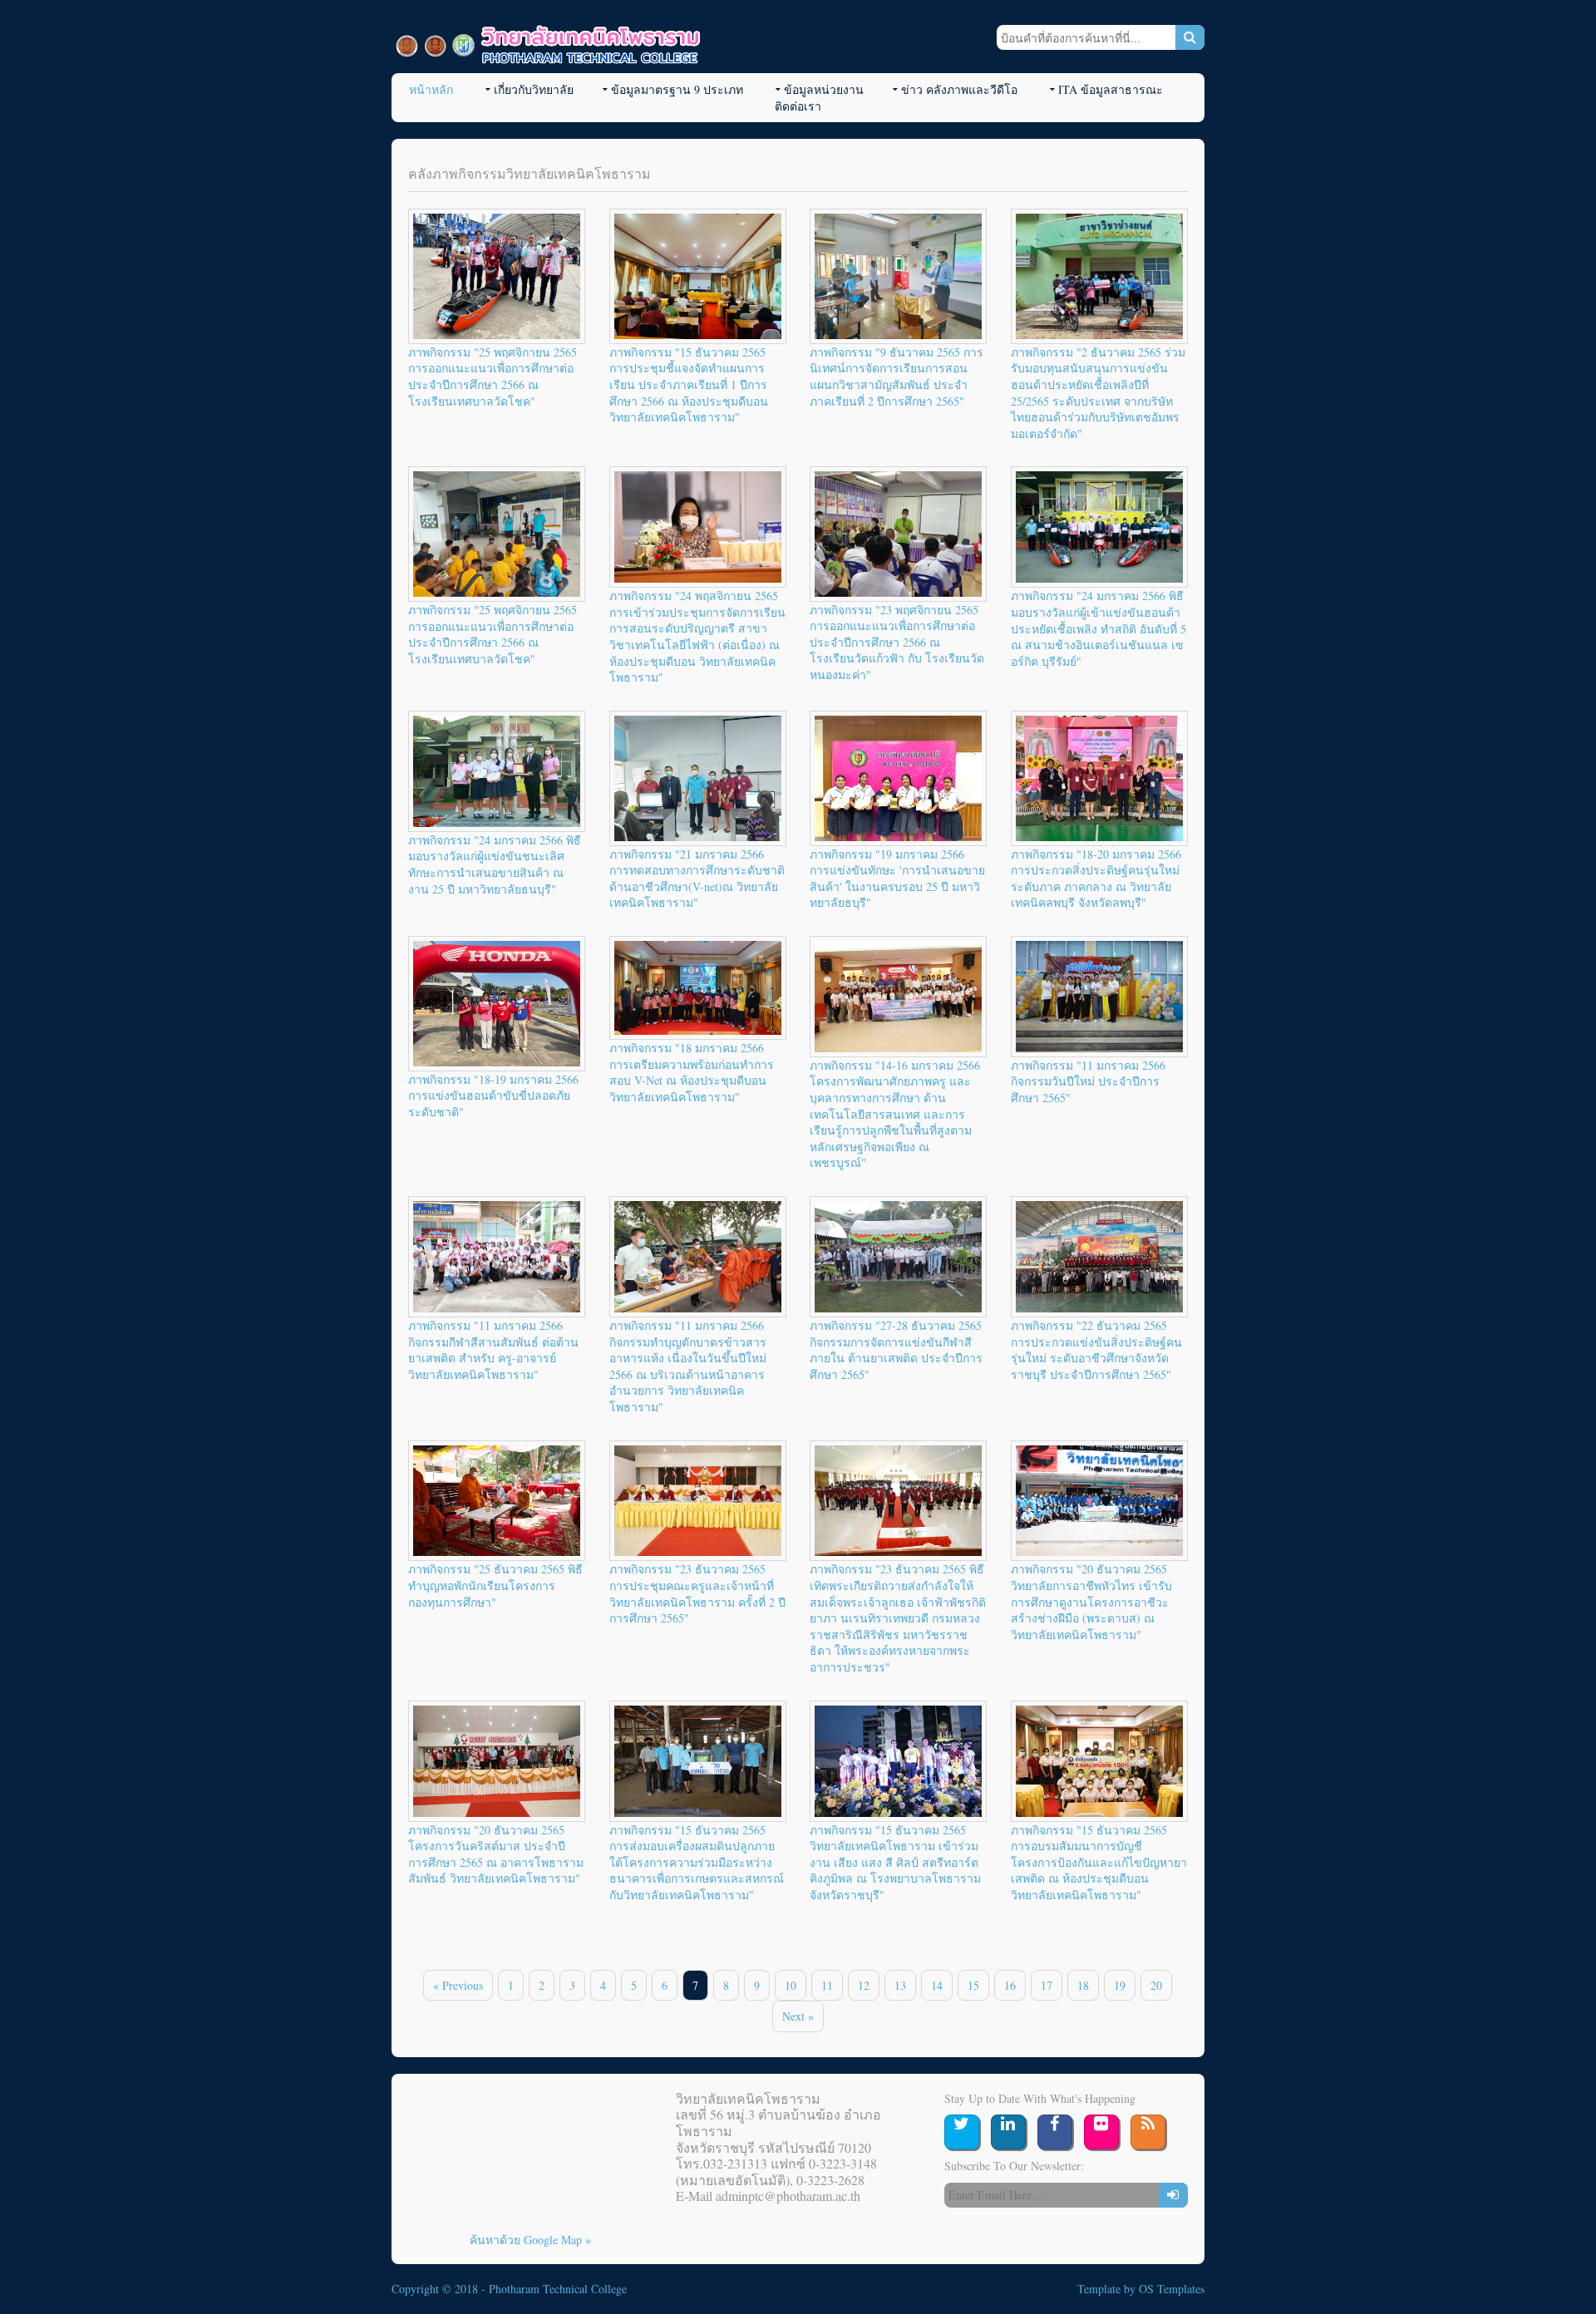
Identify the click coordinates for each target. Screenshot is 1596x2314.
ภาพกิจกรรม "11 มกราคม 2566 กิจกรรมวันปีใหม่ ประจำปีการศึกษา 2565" (1088, 1081)
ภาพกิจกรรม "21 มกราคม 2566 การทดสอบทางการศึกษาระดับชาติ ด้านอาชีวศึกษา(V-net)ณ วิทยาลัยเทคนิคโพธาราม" (697, 879)
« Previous (458, 1985)
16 (1010, 1985)
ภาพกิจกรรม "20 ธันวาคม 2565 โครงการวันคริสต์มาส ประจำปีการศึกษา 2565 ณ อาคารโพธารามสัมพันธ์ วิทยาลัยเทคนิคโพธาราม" (496, 1854)
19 (1120, 1985)
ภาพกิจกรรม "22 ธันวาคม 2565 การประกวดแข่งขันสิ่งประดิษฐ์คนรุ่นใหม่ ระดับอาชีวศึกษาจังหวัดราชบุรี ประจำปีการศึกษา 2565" (1096, 1350)
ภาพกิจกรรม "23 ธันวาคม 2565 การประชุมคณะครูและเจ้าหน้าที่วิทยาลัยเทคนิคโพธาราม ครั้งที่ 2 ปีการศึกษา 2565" (697, 1593)
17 (1047, 1985)
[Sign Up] (1173, 2195)
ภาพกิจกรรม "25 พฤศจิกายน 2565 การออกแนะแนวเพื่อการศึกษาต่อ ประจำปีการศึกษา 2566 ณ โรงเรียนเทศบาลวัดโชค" (493, 377)
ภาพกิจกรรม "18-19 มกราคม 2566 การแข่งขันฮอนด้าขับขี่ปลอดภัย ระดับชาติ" (493, 1095)
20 (1156, 1985)
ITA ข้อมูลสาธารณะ (1111, 89)
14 (937, 1985)
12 (864, 1985)
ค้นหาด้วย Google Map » (530, 2240)
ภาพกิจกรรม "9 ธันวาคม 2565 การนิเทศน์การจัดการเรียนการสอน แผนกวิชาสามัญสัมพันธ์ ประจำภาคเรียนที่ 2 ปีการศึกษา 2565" (897, 377)
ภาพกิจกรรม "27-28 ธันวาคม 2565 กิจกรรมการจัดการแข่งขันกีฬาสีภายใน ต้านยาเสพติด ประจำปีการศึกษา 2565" (896, 1350)
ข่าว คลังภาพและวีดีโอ (959, 89)
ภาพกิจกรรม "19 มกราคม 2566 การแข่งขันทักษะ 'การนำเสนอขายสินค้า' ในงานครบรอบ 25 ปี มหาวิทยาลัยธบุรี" (897, 879)
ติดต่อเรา (798, 106)
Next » (798, 2016)
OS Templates (1172, 2289)
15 (973, 1985)
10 (791, 1985)
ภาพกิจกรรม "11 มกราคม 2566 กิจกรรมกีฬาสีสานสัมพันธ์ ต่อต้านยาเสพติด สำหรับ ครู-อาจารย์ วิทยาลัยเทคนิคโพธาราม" (493, 1350)
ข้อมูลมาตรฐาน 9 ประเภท (677, 89)
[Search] (1190, 37)
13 (900, 1985)
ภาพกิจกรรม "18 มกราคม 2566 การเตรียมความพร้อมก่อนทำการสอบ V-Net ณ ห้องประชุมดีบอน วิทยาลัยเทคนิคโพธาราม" (692, 1072)
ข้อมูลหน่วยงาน (824, 89)
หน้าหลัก (431, 89)
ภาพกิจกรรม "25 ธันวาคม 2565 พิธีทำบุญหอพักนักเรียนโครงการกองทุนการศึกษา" (495, 1585)
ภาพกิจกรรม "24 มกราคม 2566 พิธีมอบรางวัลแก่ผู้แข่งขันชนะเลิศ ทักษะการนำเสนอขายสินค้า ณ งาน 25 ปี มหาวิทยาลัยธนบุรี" (495, 864)
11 (827, 1985)
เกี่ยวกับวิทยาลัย (534, 89)
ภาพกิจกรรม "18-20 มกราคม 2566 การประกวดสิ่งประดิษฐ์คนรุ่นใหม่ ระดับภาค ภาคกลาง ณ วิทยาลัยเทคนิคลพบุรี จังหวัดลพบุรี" (1096, 879)
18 (1083, 1985)
